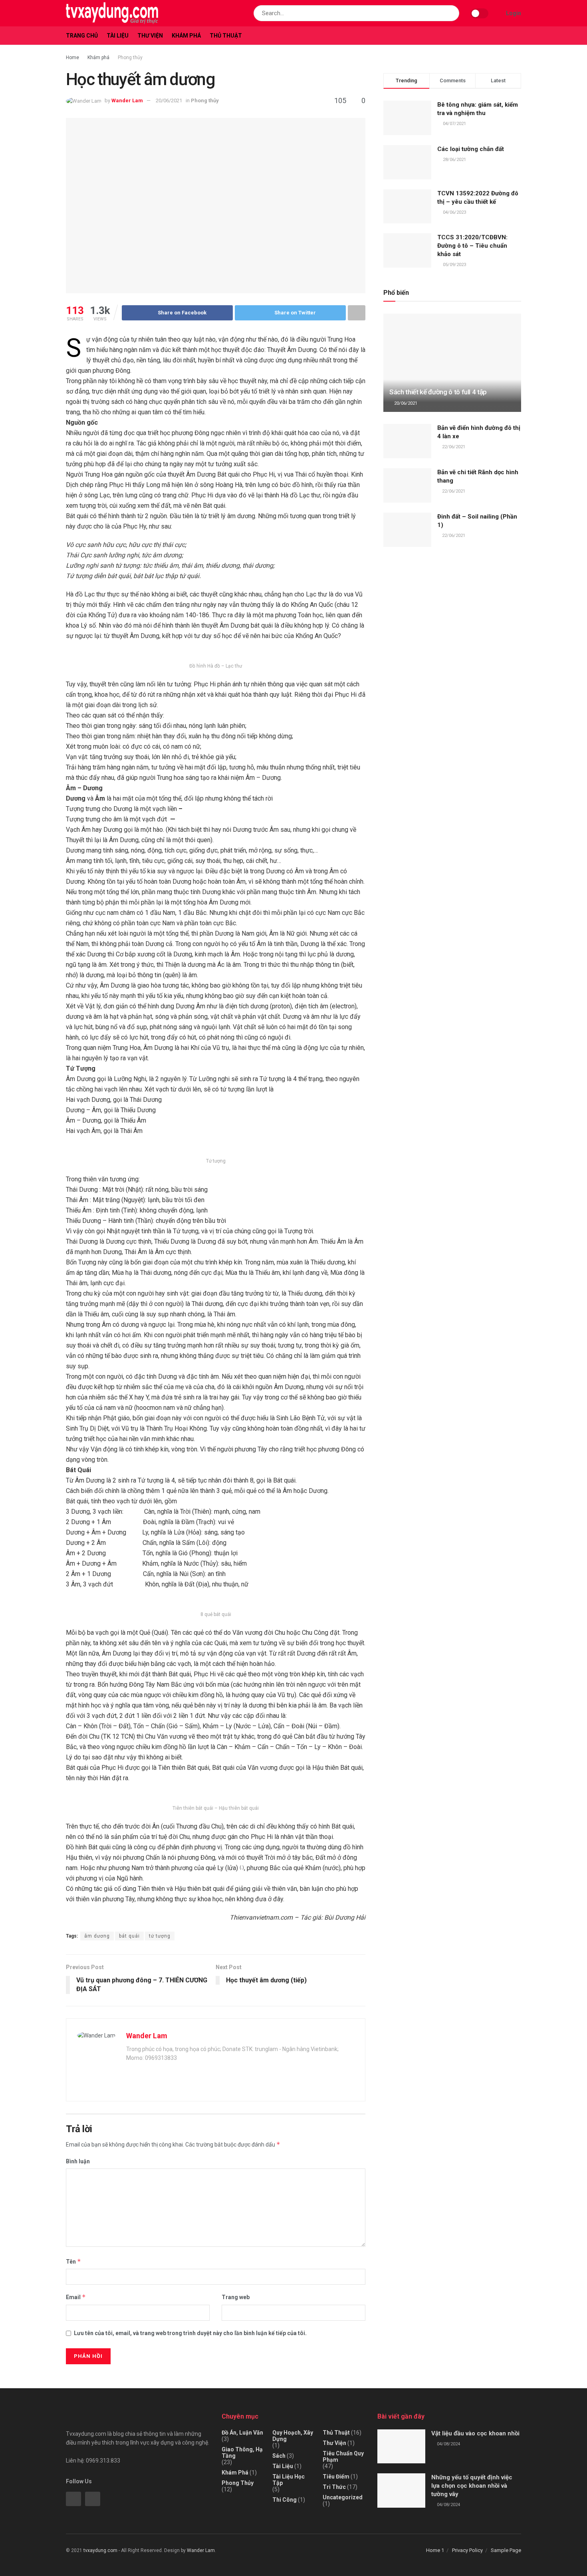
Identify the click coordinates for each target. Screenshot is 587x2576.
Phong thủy (130, 58)
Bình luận (78, 2161)
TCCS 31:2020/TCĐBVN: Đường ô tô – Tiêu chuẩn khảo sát (472, 246)
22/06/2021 (453, 447)
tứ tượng (160, 1936)
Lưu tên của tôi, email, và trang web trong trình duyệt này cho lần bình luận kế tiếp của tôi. (190, 2333)
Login (513, 13)
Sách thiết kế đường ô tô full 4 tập (438, 392)
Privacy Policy (467, 2550)
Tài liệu (118, 36)
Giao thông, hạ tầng (242, 2453)
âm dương (97, 1936)
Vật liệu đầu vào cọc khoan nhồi (475, 2433)
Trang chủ (82, 36)
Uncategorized (343, 2497)
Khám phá (186, 36)
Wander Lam (127, 100)
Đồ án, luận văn (242, 2433)
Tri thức (334, 2487)
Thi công (285, 2500)
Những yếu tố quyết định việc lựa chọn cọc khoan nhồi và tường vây (472, 2486)
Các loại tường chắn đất (471, 149)
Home (72, 58)
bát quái (129, 1936)
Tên (73, 2261)
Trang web (236, 2297)
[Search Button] (451, 13)
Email (76, 2297)
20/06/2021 (169, 100)
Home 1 (435, 2550)
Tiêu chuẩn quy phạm (343, 2457)
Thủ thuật (226, 36)
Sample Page (506, 2550)
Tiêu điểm (336, 2477)
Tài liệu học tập (289, 2480)
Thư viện (150, 36)
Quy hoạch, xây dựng (293, 2436)
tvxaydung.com (100, 2550)
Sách (279, 2456)
